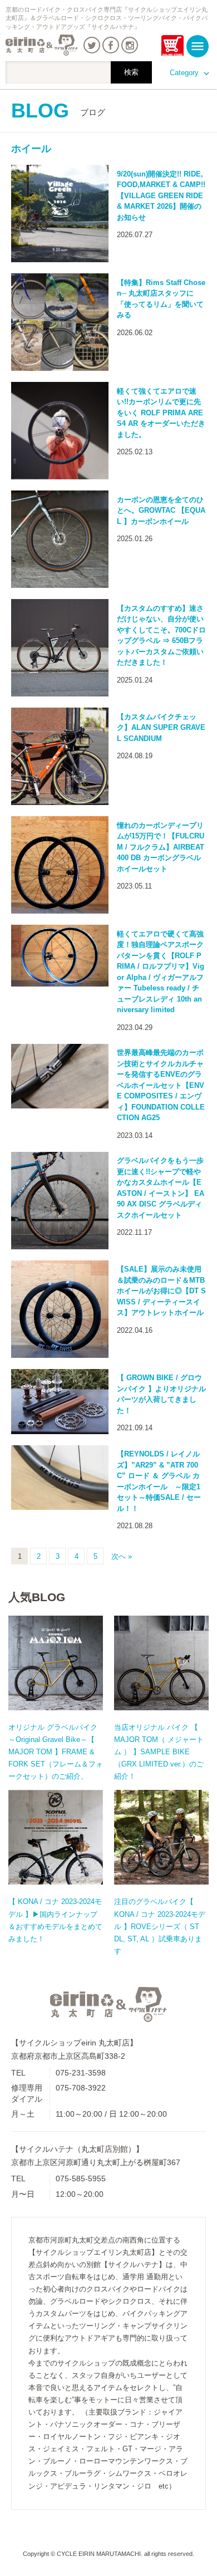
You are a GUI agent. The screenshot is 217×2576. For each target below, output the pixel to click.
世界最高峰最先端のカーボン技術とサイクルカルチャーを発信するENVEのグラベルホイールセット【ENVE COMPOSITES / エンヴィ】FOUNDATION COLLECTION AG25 (161, 1085)
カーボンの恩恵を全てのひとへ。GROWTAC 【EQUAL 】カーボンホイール (161, 511)
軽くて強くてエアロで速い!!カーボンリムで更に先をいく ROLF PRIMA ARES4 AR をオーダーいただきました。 (161, 413)
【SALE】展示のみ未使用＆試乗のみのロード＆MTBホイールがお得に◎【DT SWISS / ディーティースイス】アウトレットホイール (161, 1291)
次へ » (122, 1556)
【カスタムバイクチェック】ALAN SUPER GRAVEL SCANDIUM (161, 728)
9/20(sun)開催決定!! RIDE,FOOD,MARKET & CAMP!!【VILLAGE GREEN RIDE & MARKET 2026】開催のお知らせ (161, 196)
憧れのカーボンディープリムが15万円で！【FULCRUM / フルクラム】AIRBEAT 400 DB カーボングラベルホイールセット (161, 847)
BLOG (58, 111)
